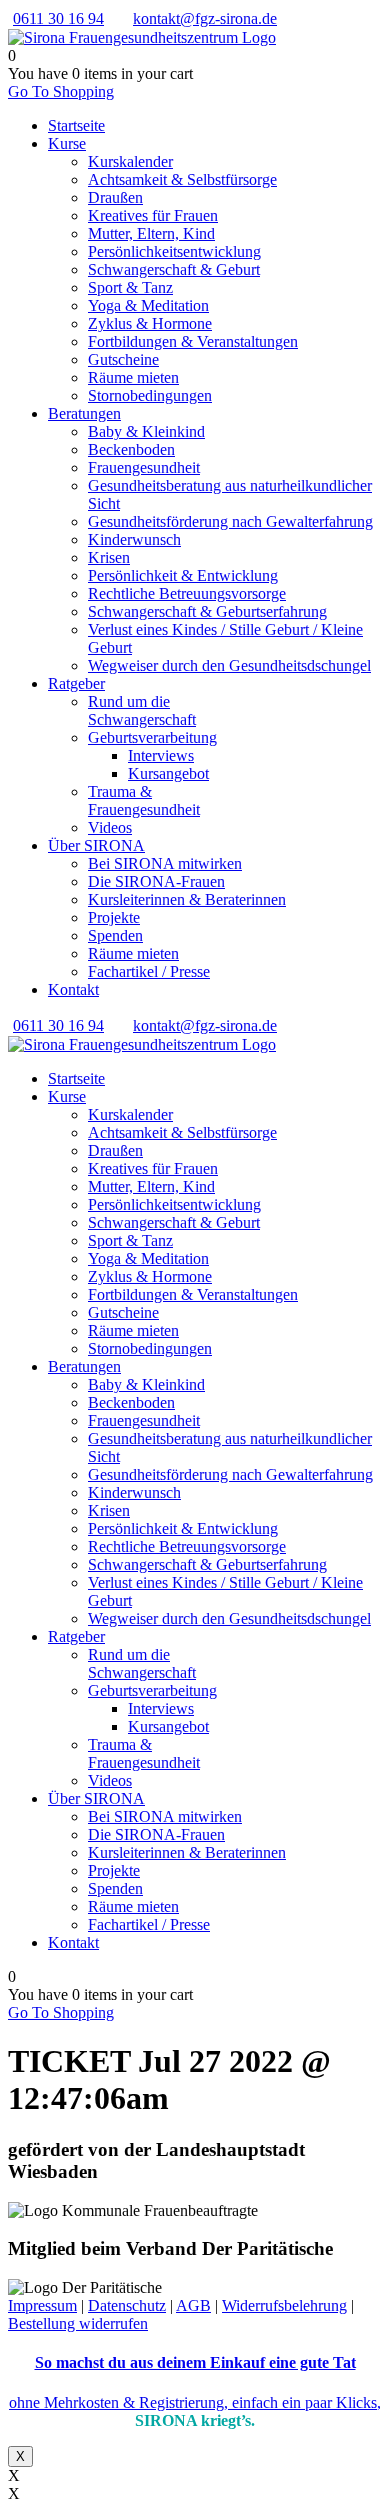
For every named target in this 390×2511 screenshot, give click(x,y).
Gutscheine (123, 359)
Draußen (115, 197)
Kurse (67, 143)
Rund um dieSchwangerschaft (142, 710)
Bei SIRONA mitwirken (165, 863)
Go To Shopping (61, 91)
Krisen (109, 557)
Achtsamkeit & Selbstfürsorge (182, 179)
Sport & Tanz (130, 287)
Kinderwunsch (134, 539)
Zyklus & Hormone (150, 323)
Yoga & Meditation (148, 305)
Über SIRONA (96, 845)
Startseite (76, 125)
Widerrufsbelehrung (284, 2305)
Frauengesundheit (144, 467)
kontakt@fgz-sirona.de (205, 18)
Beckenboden (131, 449)
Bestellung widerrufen (78, 2323)
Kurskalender (130, 161)
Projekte (114, 917)
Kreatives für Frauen (153, 215)
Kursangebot (168, 773)
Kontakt (73, 989)
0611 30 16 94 (58, 18)
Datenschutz (127, 2305)
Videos (110, 827)
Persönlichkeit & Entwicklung (183, 575)
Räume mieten (133, 377)
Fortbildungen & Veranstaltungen (193, 341)
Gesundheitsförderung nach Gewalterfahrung (230, 521)
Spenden (115, 935)
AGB (193, 2305)
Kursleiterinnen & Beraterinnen (187, 899)
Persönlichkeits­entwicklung (174, 251)
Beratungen (84, 413)
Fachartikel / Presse (149, 971)
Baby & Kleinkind (146, 431)
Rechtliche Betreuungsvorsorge (187, 593)
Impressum (42, 2305)
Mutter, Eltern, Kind (151, 233)
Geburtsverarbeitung (152, 737)
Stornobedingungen (150, 395)
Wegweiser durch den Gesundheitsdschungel (229, 665)
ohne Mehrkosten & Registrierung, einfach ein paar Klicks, (195, 2402)
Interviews (161, 755)
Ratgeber (76, 683)
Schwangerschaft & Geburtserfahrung (207, 611)
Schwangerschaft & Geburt (174, 269)
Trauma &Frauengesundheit (144, 800)
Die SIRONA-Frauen (156, 881)
